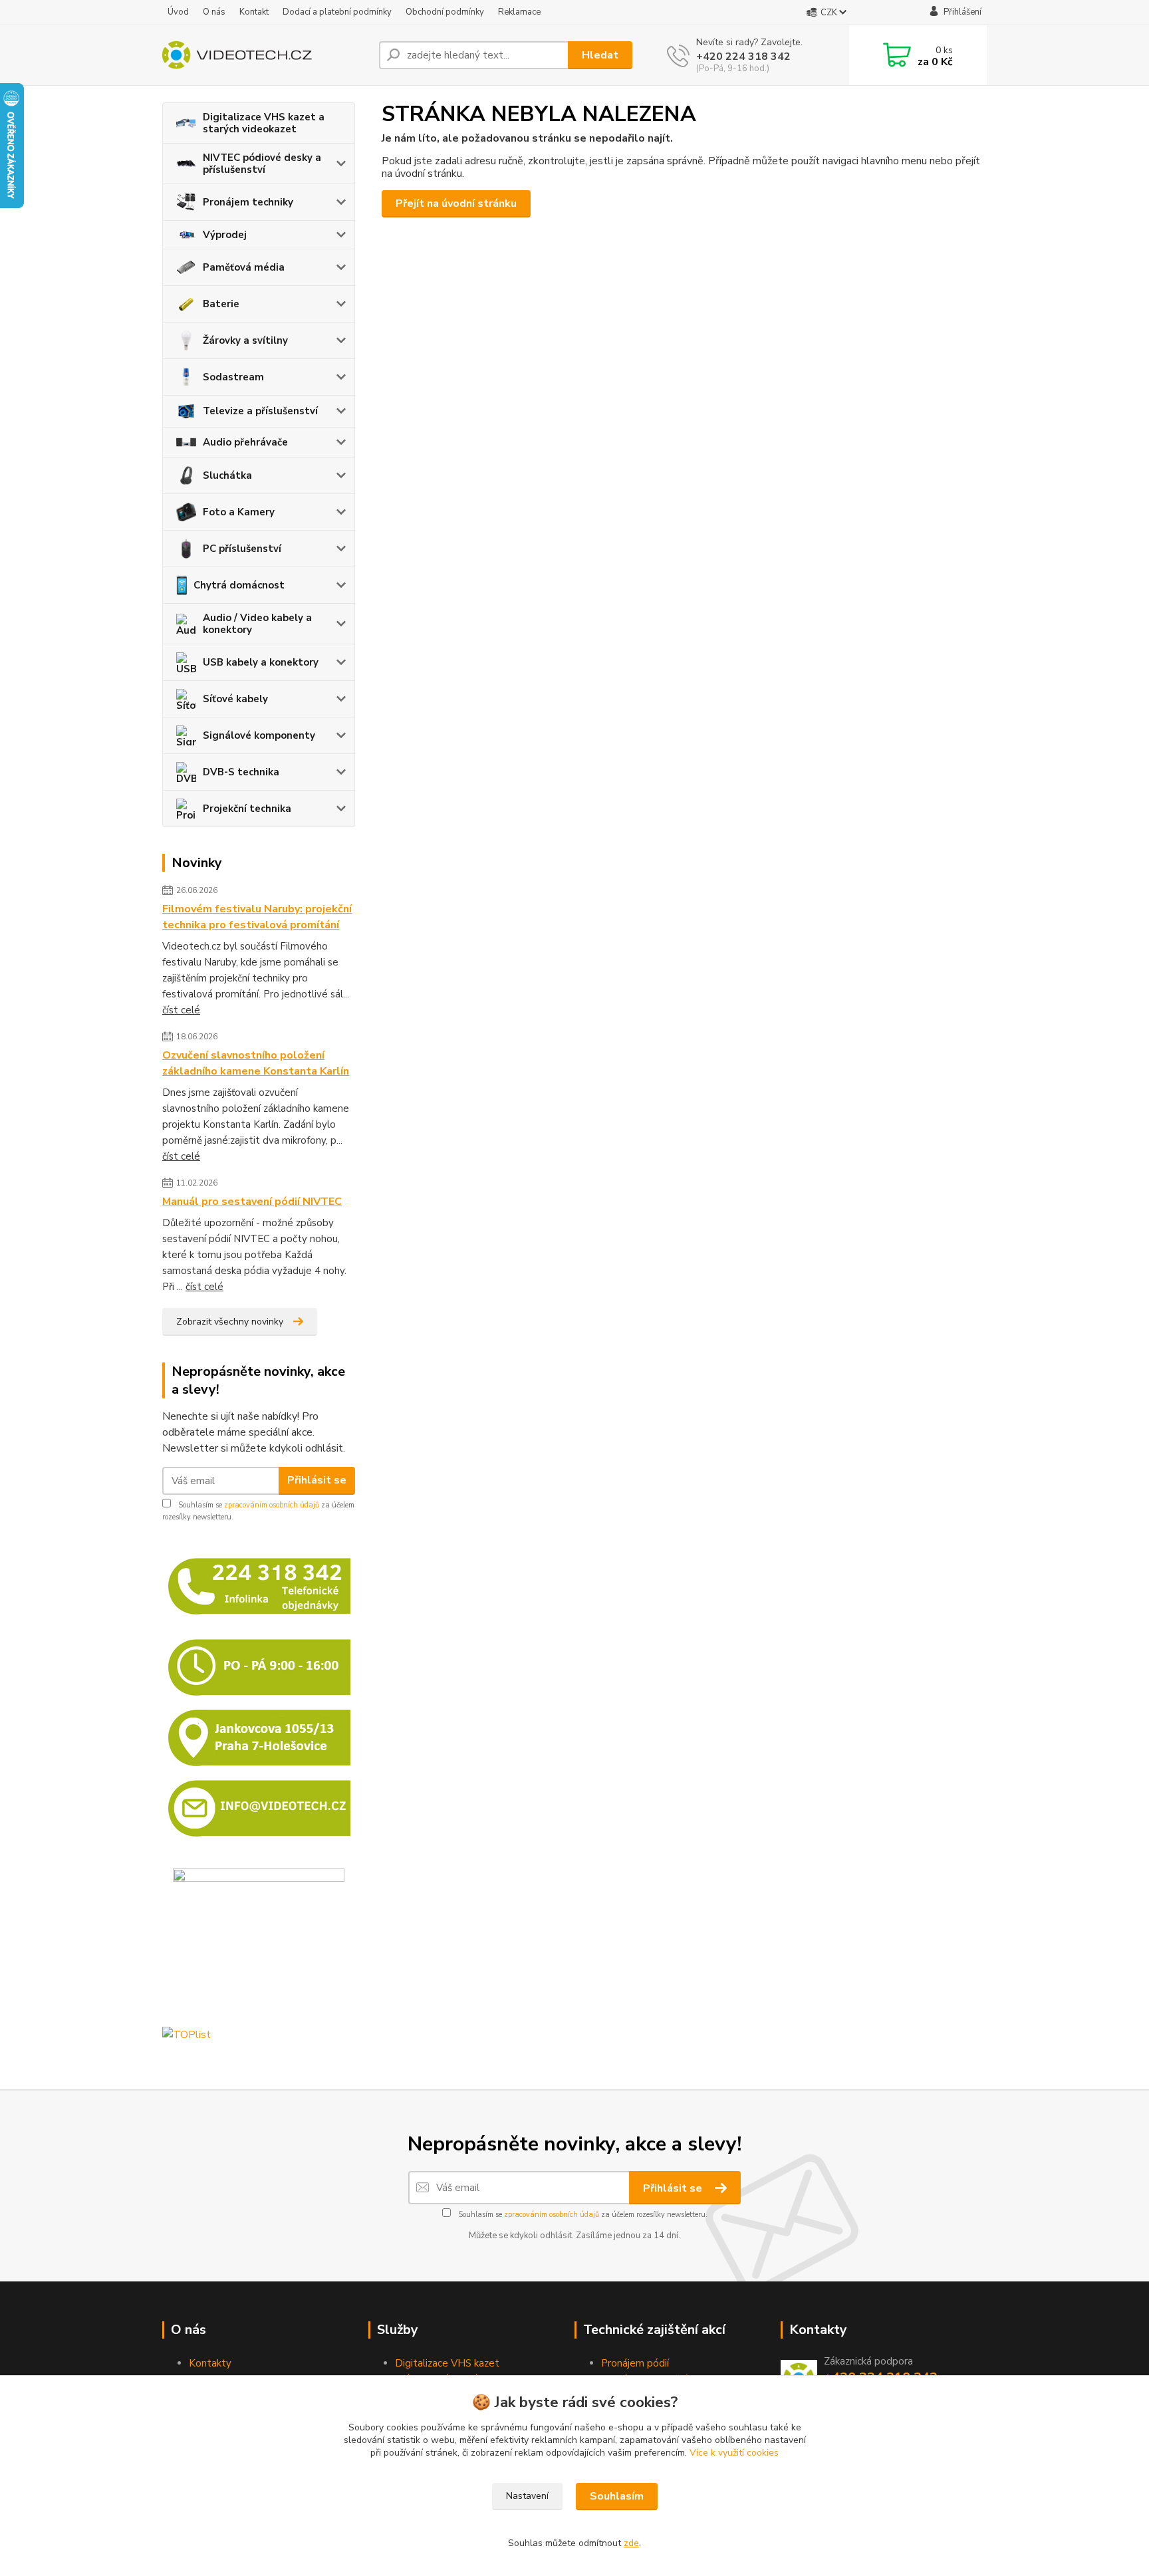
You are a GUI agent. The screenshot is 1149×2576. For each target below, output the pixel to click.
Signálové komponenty (259, 735)
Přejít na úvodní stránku (456, 203)
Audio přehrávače (245, 442)
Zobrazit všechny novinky (230, 1322)
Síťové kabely (235, 699)
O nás (214, 12)
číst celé (181, 1010)
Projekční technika (247, 809)
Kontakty (210, 2363)
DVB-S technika (241, 772)
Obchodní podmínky (445, 12)
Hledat (600, 55)
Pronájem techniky (248, 202)
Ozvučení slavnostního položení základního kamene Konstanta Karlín (256, 1063)
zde (631, 2543)
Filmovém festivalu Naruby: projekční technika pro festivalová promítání (257, 917)
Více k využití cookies (734, 2453)
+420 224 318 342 (743, 57)
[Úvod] (265, 55)
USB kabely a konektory (261, 662)
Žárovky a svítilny (245, 340)
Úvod (178, 12)
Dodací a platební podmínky (337, 12)
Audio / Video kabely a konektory (257, 624)
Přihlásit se (317, 1480)
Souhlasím (617, 2496)
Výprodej (225, 235)
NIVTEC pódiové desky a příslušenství (262, 164)
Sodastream (233, 377)
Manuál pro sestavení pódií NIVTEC (252, 1202)
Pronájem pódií (635, 2363)
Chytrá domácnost (239, 585)
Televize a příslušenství (260, 411)
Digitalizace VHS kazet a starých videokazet (264, 123)
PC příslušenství (242, 549)
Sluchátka (227, 475)
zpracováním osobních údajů (272, 1505)
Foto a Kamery (239, 512)
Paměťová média (244, 267)
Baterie (221, 304)
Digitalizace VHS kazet (447, 2363)
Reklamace (519, 12)
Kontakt (254, 12)
